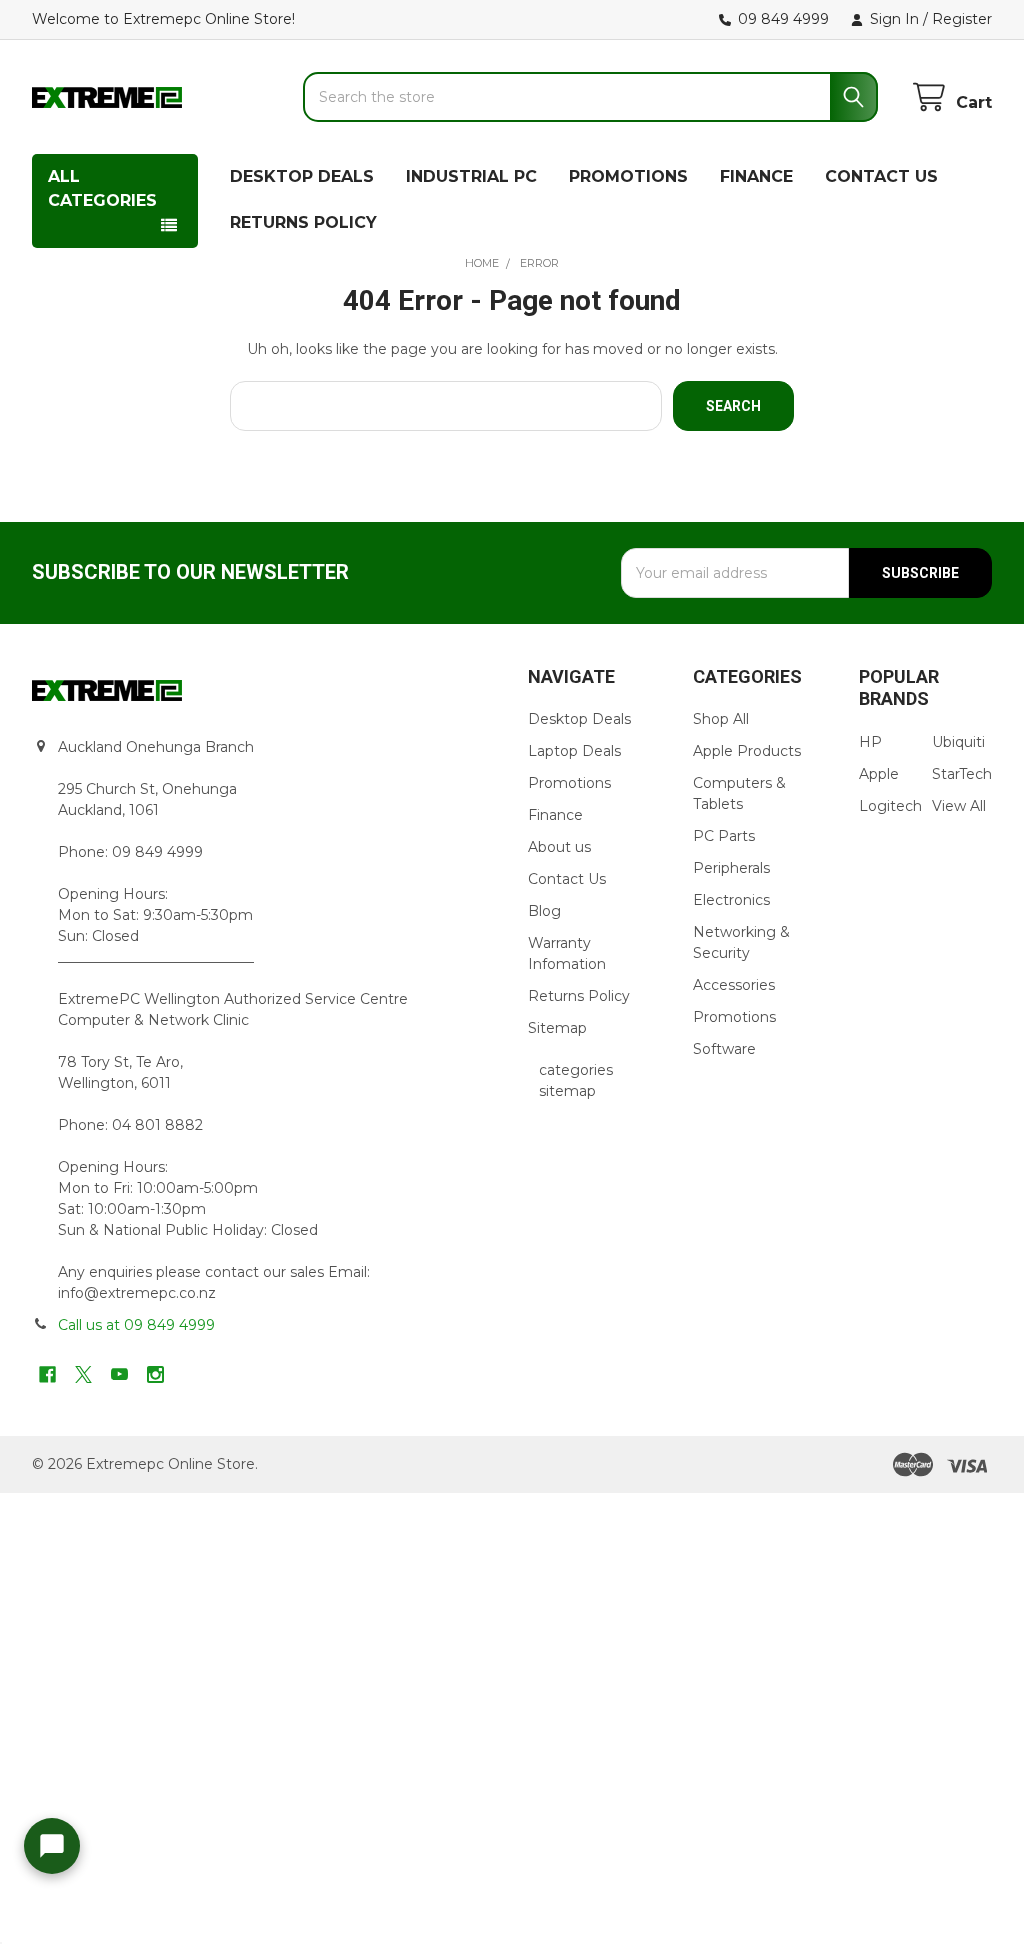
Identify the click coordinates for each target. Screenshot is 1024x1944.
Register (962, 19)
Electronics (731, 900)
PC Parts (724, 836)
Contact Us (567, 879)
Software (724, 1049)
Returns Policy (579, 996)
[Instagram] (155, 1374)
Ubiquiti (958, 742)
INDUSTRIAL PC (471, 176)
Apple (879, 774)
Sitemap (557, 1028)
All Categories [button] (102, 188)
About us (559, 847)
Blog (544, 911)
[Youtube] (119, 1374)
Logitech (890, 806)
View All (959, 806)
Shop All (721, 719)
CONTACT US (881, 176)
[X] (83, 1374)
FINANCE (756, 176)
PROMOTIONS (628, 176)
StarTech (962, 774)
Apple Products (747, 751)
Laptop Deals (574, 751)
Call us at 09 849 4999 (136, 1325)
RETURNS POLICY (303, 222)
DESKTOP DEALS (302, 176)
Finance (555, 815)
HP (870, 742)
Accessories (734, 985)
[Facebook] (47, 1374)
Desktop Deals (579, 719)
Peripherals (731, 868)
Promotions (569, 783)
